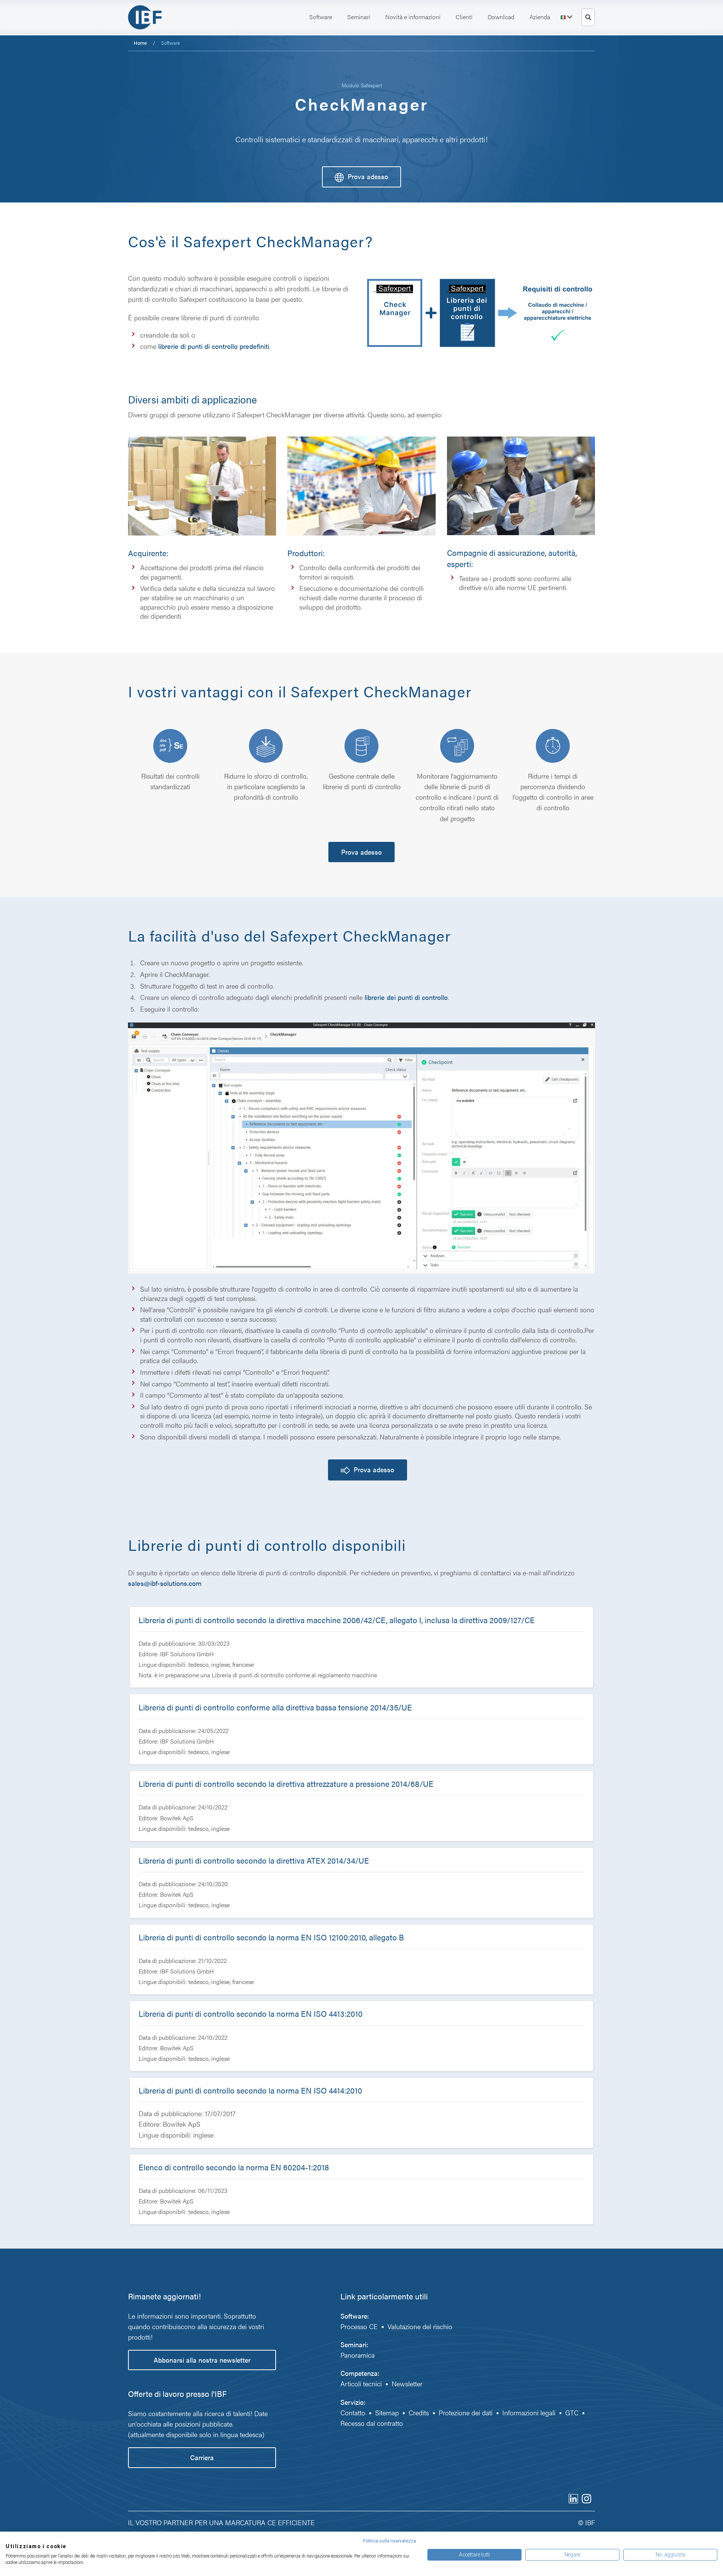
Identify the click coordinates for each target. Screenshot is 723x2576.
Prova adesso (368, 176)
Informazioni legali (529, 2412)
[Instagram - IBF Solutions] (586, 2498)
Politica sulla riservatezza (390, 2541)
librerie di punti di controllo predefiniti (214, 346)
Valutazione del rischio (421, 2326)
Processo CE (359, 2326)
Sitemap (387, 2412)
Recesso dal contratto (372, 2423)
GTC (572, 2412)
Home (140, 43)
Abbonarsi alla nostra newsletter (202, 2360)
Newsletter (407, 2384)
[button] (321, 17)
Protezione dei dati (466, 2412)
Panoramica (358, 2355)
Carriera (202, 2457)
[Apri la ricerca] (588, 17)
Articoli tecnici (361, 2384)
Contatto (353, 2412)
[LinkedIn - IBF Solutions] (573, 2498)
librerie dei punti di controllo (405, 997)
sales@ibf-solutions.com (165, 1583)
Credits (419, 2412)
